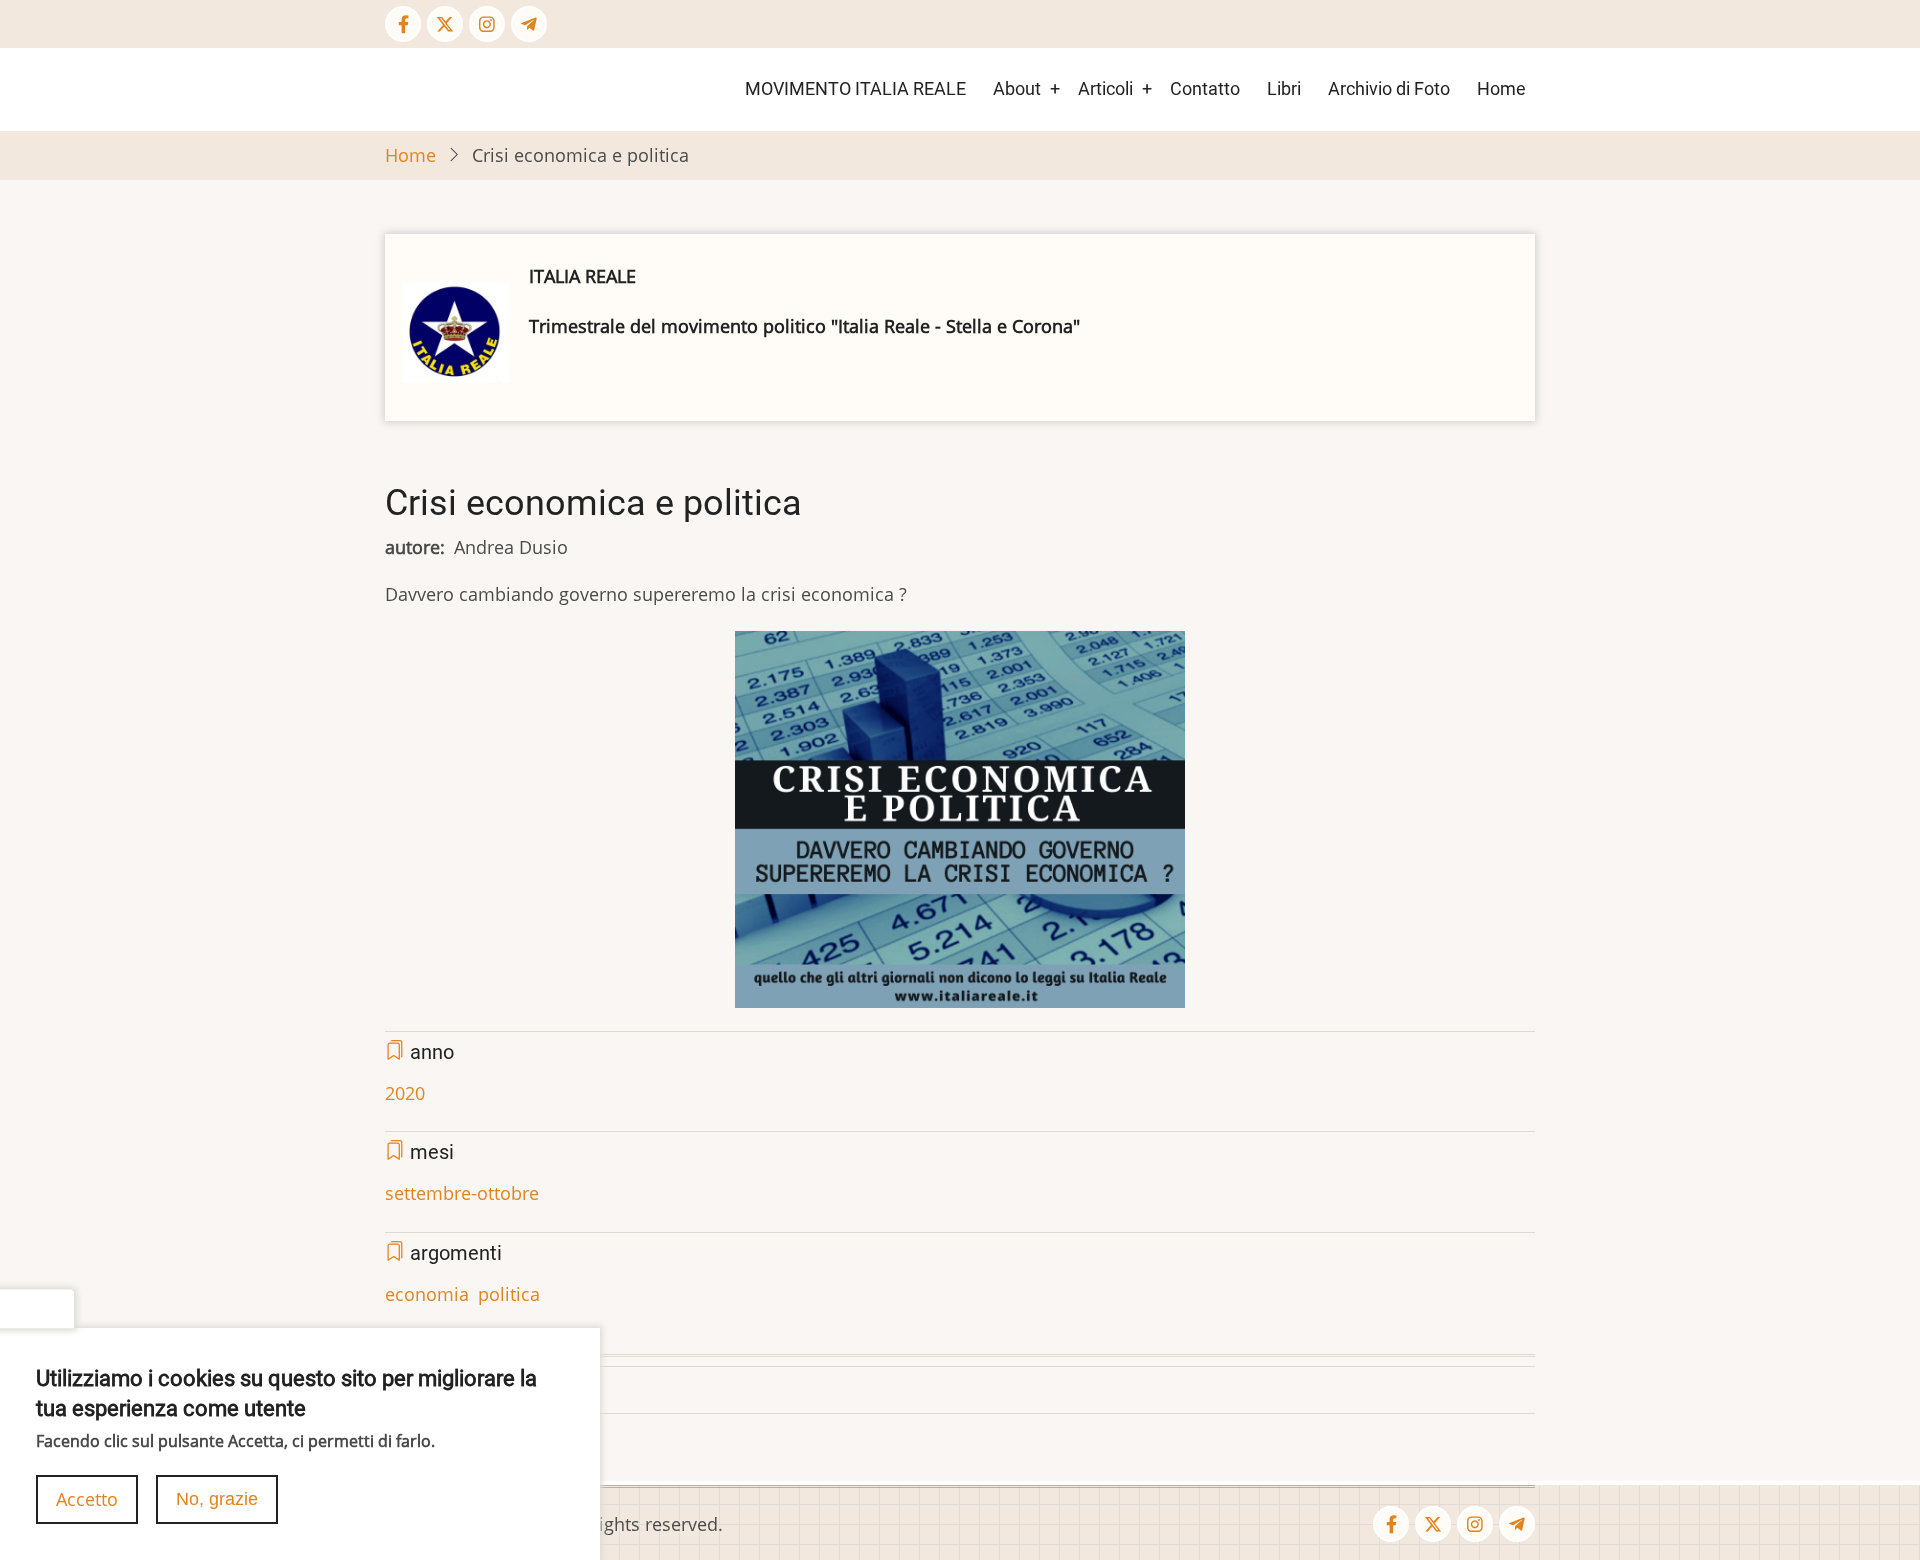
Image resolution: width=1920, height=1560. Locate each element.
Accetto (87, 1499)
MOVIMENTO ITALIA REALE (855, 88)
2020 (405, 1093)
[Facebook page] (403, 24)
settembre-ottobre (462, 1193)
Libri (1284, 88)
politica (509, 1294)
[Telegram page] (529, 24)
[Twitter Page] (445, 24)
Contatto (1205, 88)
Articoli (1105, 88)
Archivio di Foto (1389, 88)
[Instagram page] (487, 24)
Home (1501, 88)
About (1017, 88)
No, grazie (217, 1499)
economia (427, 1294)
